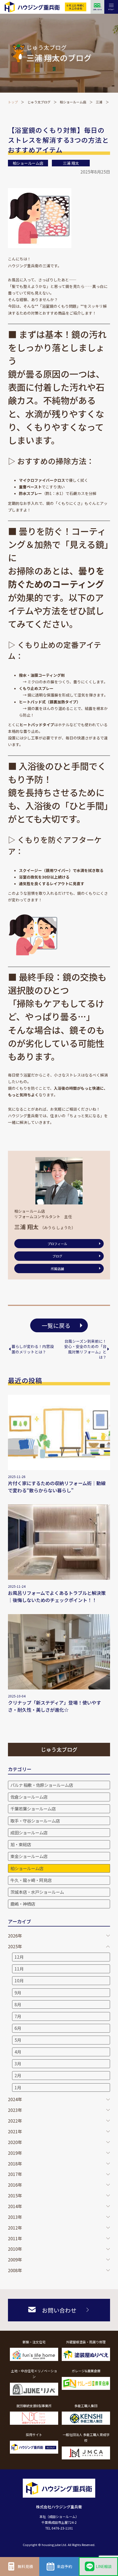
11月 (19, 1969)
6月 (18, 2028)
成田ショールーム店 (29, 1832)
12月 (19, 1957)
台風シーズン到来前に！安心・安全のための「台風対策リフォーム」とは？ (85, 1349)
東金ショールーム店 (29, 1856)
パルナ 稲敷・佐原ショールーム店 (42, 1785)
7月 (18, 2016)
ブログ (57, 1256)
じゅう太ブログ (39, 102)
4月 (18, 2052)
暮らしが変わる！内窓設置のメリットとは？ (33, 1349)
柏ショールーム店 (73, 102)
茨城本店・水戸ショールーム (37, 1892)
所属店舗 (57, 1269)
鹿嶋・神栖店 (23, 1904)
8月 (18, 2004)
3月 (18, 2063)
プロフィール (57, 1244)
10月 (19, 1980)
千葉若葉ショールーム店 (33, 1809)
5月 (18, 2040)
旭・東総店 (21, 1844)
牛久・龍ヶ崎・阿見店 (31, 1880)
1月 (18, 2087)
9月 (18, 1992)
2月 (18, 2075)
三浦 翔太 (71, 163)
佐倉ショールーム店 (29, 1797)
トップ (13, 102)
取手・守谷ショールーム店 (35, 1821)
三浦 (99, 102)
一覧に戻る (56, 1325)
